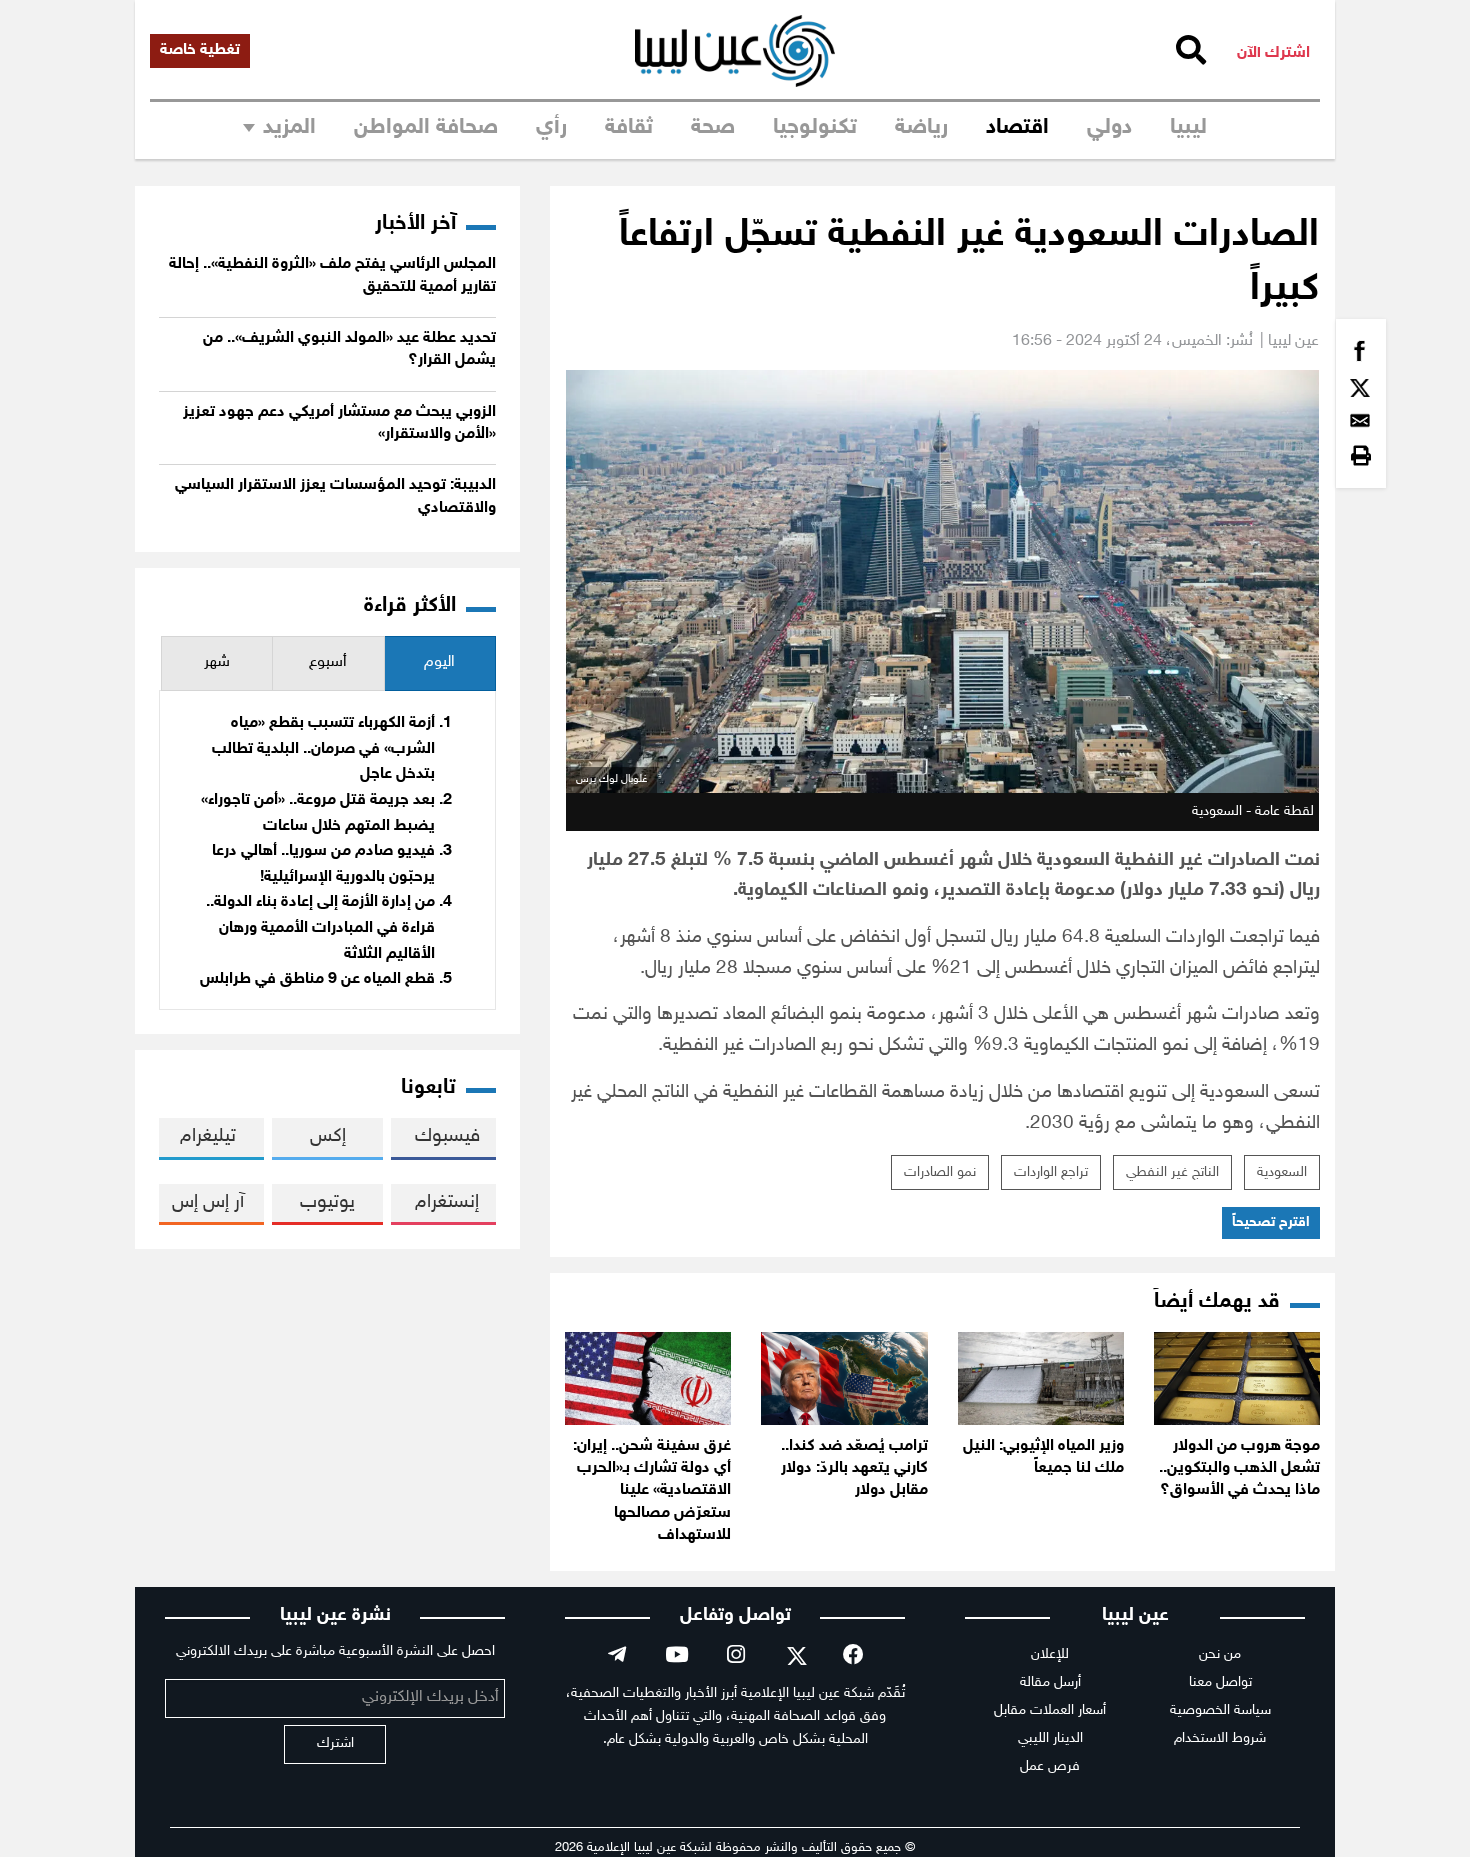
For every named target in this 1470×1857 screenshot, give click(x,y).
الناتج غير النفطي (1172, 1172)
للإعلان (1050, 1654)
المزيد (289, 128)
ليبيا (1188, 128)
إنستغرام (447, 1202)
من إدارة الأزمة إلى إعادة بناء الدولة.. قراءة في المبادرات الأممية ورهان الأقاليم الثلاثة (320, 928)
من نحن (1220, 1654)
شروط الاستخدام (1220, 1738)
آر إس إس (208, 1202)
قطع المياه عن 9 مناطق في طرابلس (317, 979)
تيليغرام (208, 1136)
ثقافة (629, 128)
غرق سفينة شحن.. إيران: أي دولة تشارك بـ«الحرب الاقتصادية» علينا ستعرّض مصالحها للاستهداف (652, 1491)
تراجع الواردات (1051, 1172)
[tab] (440, 663)
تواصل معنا (1220, 1682)
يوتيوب (327, 1202)
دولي (1109, 128)
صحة (713, 128)
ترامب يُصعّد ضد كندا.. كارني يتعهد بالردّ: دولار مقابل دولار (854, 1469)
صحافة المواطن (426, 128)
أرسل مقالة (1050, 1682)
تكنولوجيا (815, 128)
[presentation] (440, 663)
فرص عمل (1050, 1766)
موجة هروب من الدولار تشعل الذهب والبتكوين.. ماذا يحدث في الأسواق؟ (1239, 1469)
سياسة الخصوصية (1220, 1710)
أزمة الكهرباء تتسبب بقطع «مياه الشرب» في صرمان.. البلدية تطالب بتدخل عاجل (323, 749)
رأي (551, 128)
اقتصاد (1017, 128)
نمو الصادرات (940, 1172)
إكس (328, 1136)
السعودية (1282, 1172)
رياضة (921, 128)
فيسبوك (447, 1136)
